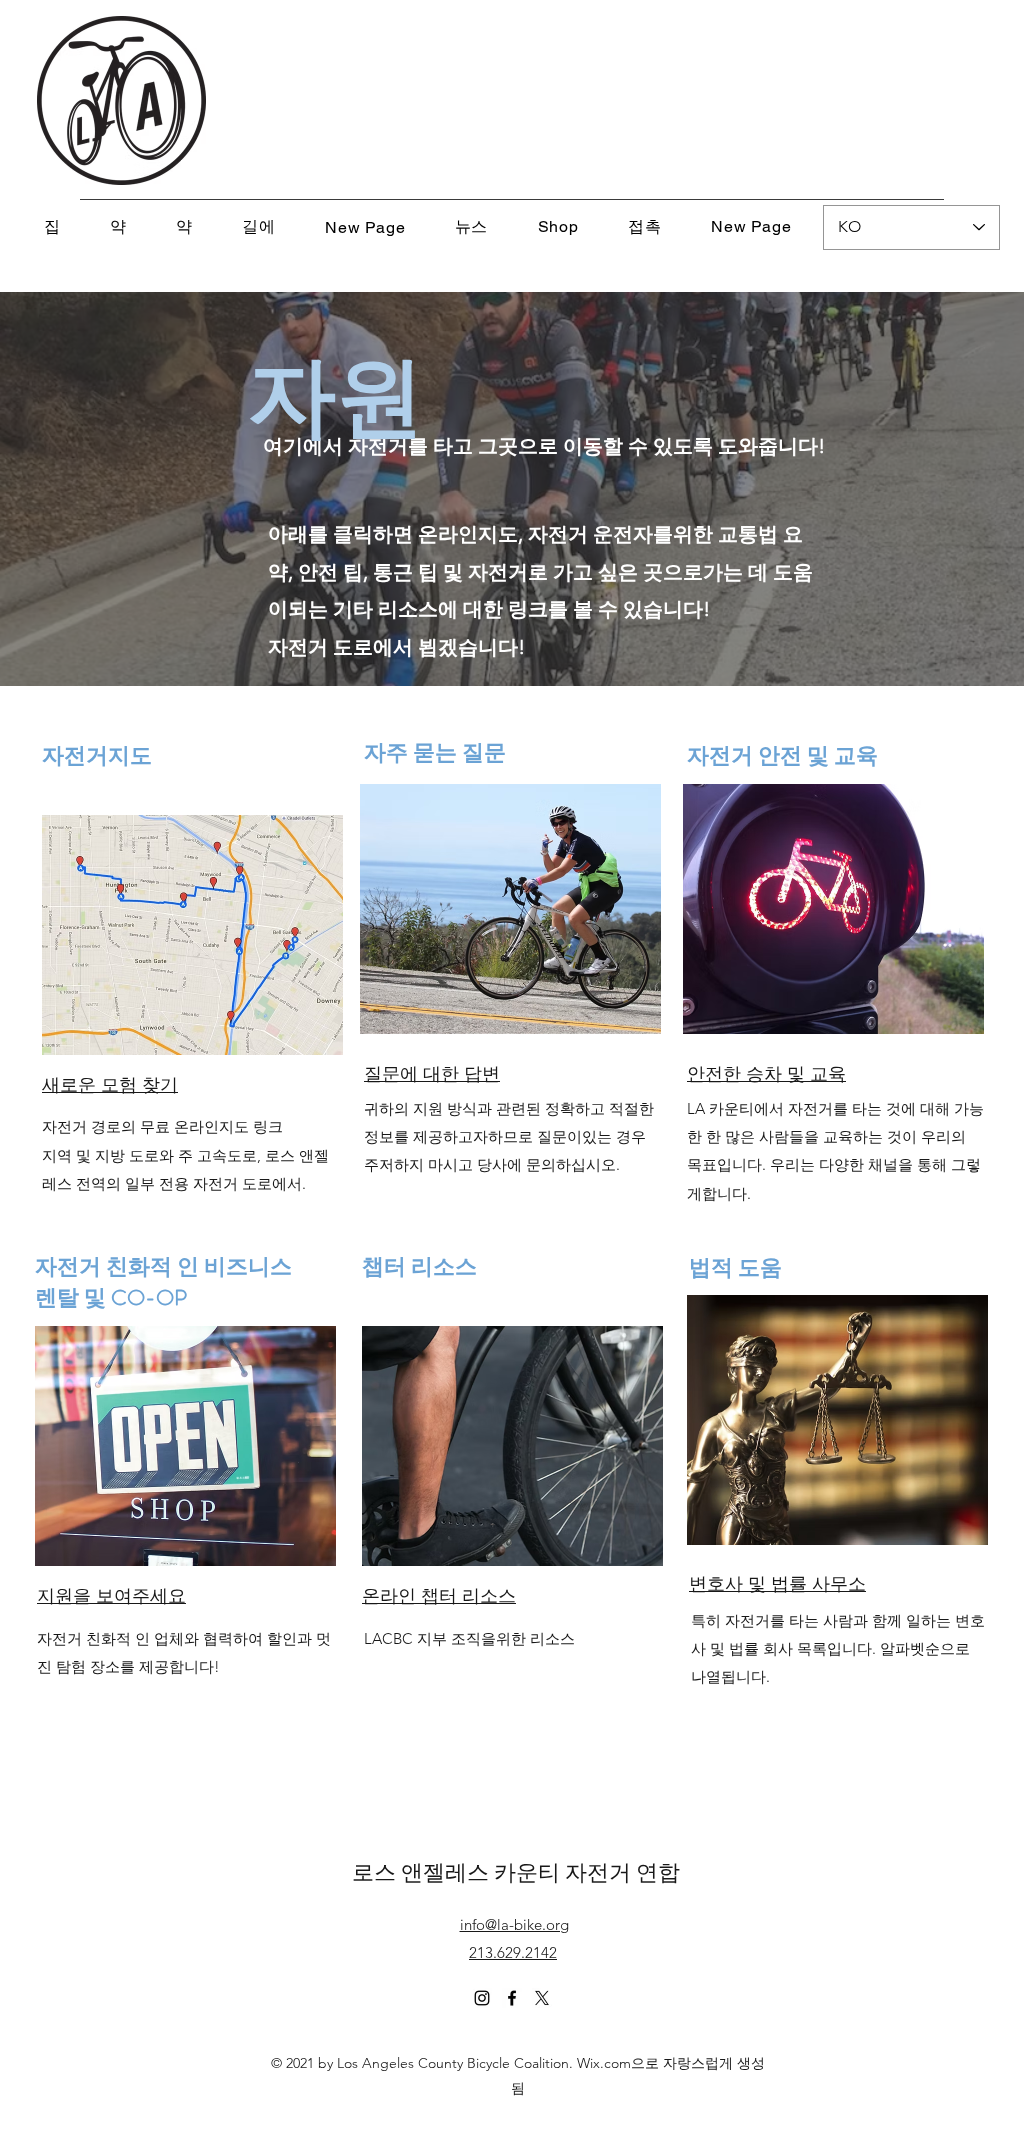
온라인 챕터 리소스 (439, 1596)
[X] (542, 1998)
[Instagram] (482, 1998)
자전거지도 (97, 755)
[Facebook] (512, 1998)
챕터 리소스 (419, 1266)
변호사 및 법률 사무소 (777, 1584)
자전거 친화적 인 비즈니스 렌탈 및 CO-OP (163, 1282)
